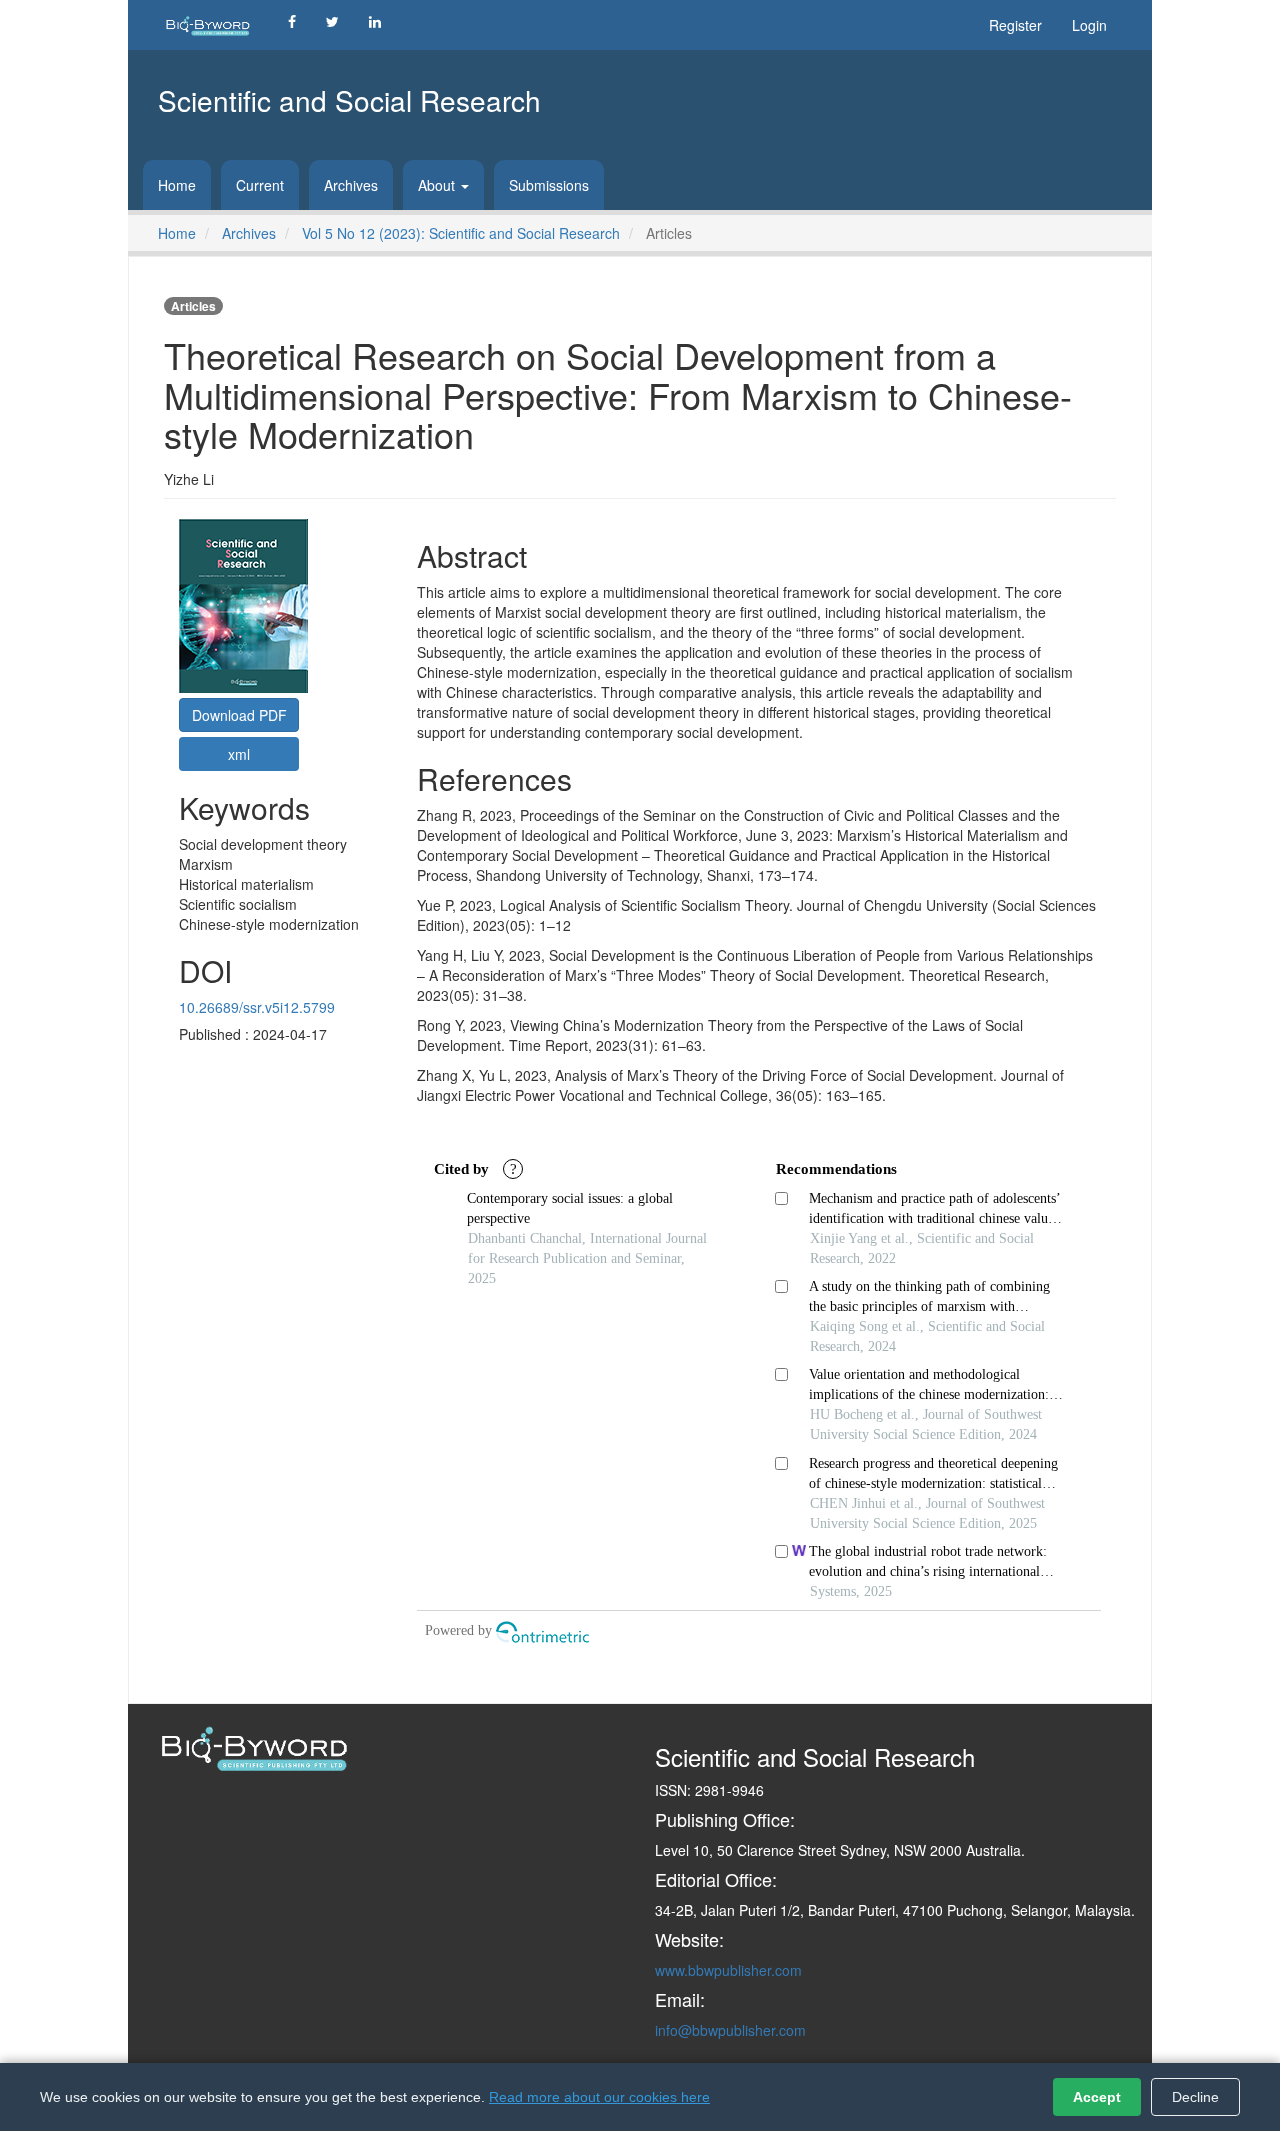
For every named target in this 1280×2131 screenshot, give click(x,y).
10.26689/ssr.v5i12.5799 (257, 1007)
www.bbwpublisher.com (728, 1970)
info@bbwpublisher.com (730, 2030)
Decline (1195, 2097)
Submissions (549, 185)
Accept (1097, 2097)
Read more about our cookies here (599, 2097)
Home (177, 185)
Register (1015, 25)
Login (1089, 25)
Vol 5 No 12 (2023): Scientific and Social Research (461, 233)
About (438, 185)
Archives (351, 185)
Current (260, 185)
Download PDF (239, 715)
